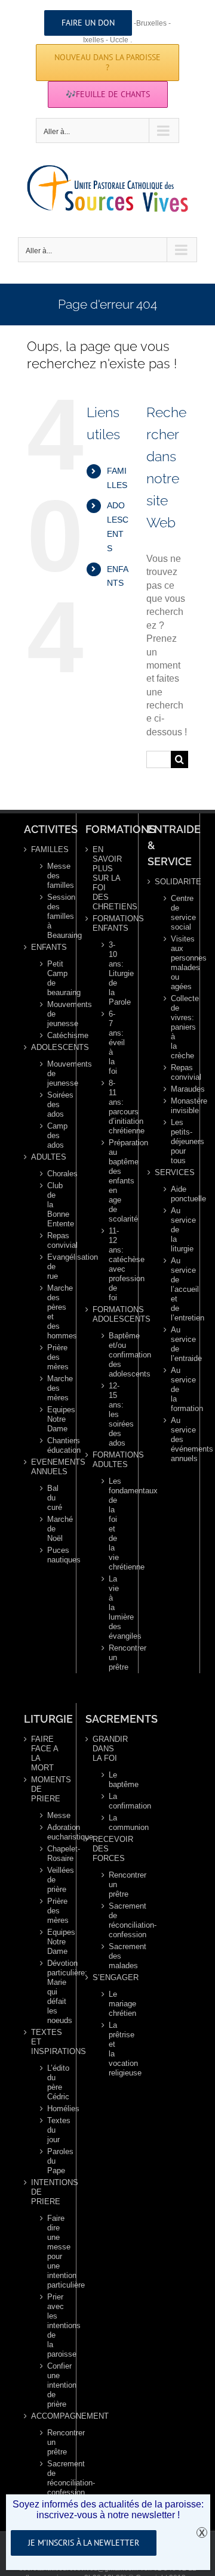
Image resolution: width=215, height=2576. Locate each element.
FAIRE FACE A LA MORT (44, 1753)
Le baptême (113, 1780)
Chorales (51, 1174)
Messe (51, 1815)
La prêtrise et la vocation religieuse (113, 2049)
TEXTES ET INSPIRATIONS (46, 2042)
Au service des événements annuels (175, 1439)
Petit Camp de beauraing (51, 978)
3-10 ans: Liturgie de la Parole (113, 973)
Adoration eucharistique (51, 1832)
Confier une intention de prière (51, 2385)
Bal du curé (51, 1498)
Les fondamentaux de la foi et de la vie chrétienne (113, 1524)
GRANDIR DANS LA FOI (108, 1749)
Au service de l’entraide (175, 1344)
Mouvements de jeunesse (51, 1014)
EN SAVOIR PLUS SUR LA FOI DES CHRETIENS (107, 878)
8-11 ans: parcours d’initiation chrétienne (113, 1107)
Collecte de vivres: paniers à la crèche (175, 1027)
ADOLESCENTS (46, 1047)
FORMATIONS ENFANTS (107, 923)
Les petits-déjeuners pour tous (175, 1141)
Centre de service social (175, 913)
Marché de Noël (51, 1529)
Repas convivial (51, 1240)
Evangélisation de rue (51, 1267)
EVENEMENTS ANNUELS (46, 1467)
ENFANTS (46, 947)
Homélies (51, 2109)
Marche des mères (51, 1388)
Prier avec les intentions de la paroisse (51, 2325)
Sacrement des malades (113, 1956)
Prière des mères (51, 1357)
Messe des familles (51, 876)
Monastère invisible (175, 1106)
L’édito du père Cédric (51, 2082)
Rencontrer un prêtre (113, 1657)
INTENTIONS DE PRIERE (46, 2192)
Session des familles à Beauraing (51, 916)
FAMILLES (46, 849)
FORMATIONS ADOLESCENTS (107, 1314)
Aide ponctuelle (175, 1194)
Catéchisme (51, 1035)
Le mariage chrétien (113, 2004)
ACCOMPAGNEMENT (46, 2416)
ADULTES (46, 1157)
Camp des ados (51, 1135)
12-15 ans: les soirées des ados (113, 1414)
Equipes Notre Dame (51, 1419)
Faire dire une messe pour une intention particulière (51, 2252)
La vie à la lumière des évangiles (113, 1607)
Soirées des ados (51, 1104)
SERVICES (170, 1172)
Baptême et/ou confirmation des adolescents (113, 1355)
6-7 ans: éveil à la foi (113, 1042)
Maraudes (175, 1089)
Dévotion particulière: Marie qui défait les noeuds (51, 1992)
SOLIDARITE (170, 882)
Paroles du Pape (51, 2161)
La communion (113, 1823)
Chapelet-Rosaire (51, 1853)
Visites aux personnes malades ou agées (175, 963)
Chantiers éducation (51, 1445)
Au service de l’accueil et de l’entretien (175, 1289)
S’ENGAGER (108, 1977)
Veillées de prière (51, 1880)
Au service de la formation (175, 1389)
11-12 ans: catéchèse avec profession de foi (113, 1264)
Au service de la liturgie (175, 1230)
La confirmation (113, 1801)
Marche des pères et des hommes (51, 1312)
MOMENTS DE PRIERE (46, 1789)
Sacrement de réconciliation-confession (51, 2478)
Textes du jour (51, 2130)
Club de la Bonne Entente (51, 1205)
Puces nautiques (51, 1555)
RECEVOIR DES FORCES (108, 1849)
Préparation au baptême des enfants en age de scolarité (113, 1181)
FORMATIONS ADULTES (107, 1460)
